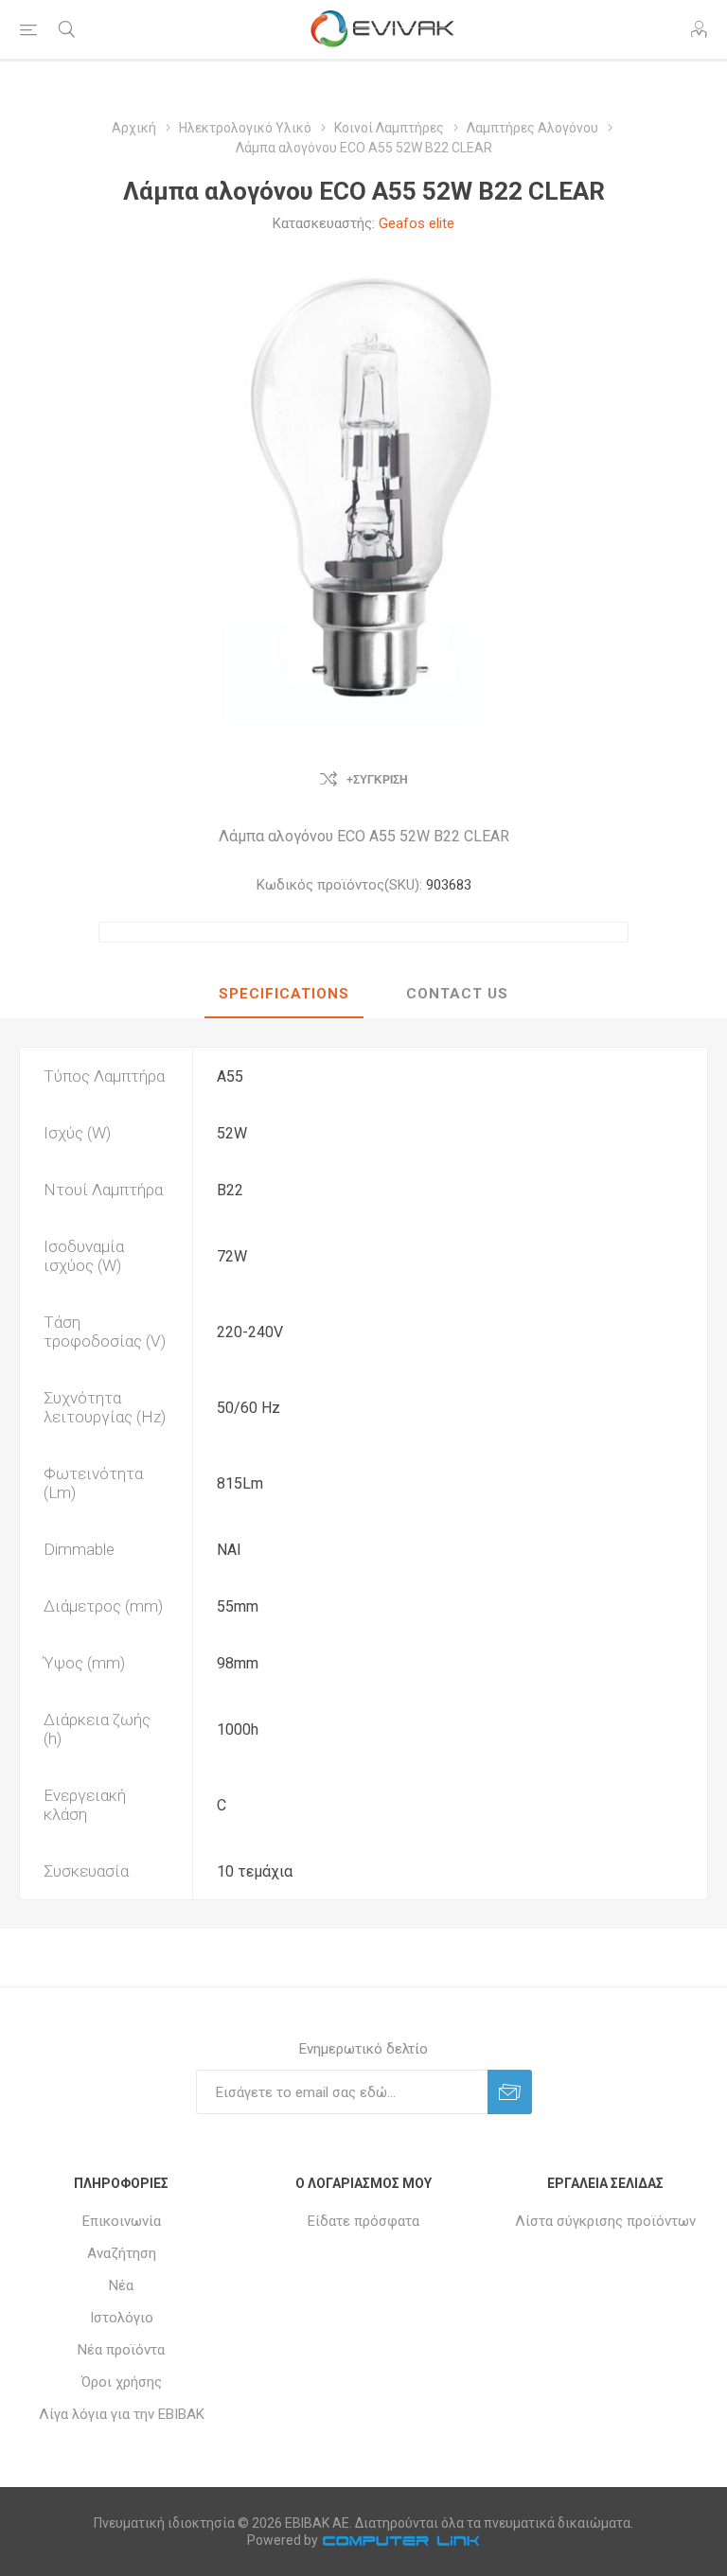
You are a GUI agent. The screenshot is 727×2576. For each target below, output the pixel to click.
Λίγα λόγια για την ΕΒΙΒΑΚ (122, 2414)
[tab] (284, 995)
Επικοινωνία (122, 2221)
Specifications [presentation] (284, 994)
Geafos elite (417, 223)
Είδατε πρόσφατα (363, 2221)
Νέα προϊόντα (121, 2350)
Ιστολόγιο (122, 2318)
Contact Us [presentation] (457, 994)
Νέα (121, 2285)
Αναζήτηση (122, 2253)
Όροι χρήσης (122, 2382)
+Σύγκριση (377, 780)
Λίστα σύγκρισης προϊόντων (605, 2221)
